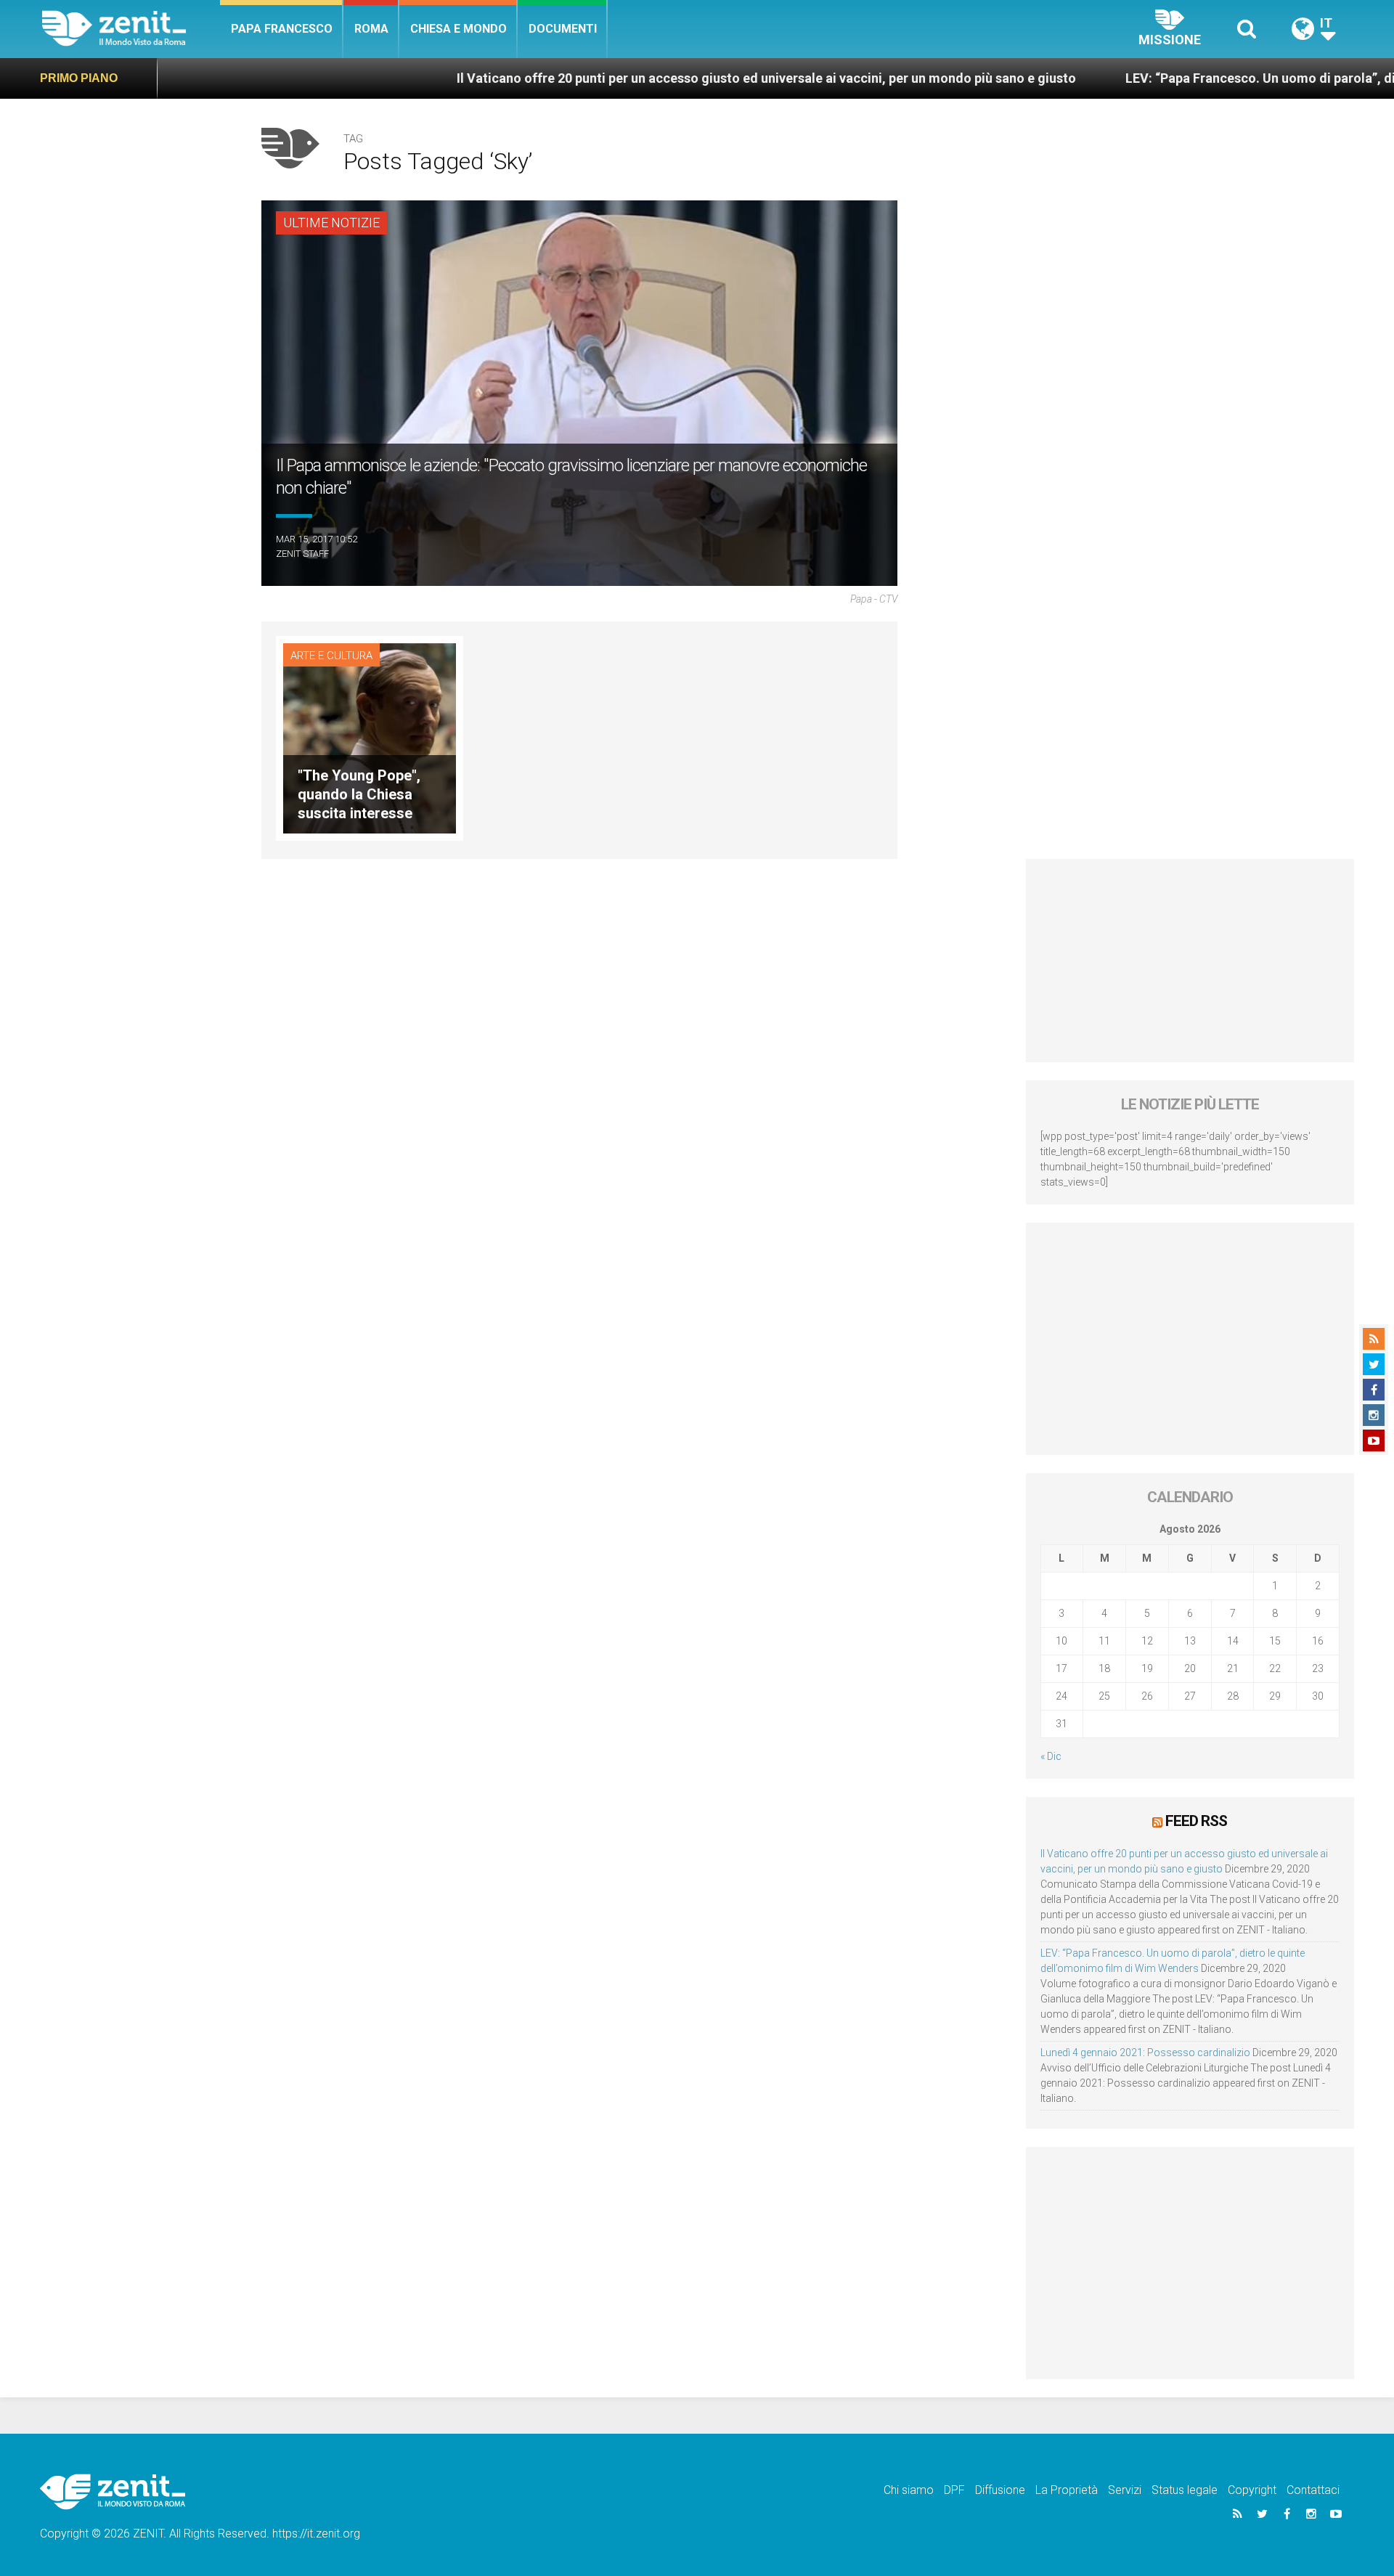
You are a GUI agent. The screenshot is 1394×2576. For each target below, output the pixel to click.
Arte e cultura (331, 656)
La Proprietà (1067, 2490)
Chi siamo (909, 2490)
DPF (954, 2490)
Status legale (1185, 2490)
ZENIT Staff (302, 554)
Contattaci (1313, 2490)
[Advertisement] (1190, 961)
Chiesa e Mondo (458, 29)
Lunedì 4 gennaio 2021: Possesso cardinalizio (1145, 2053)
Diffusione (1000, 2490)
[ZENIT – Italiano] (131, 29)
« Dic (1051, 1756)
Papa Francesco (282, 29)
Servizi (1125, 2490)
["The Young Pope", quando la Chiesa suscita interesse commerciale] (370, 737)
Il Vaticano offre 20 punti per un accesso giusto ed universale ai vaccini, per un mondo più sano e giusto (648, 78)
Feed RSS (1196, 1821)
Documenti (563, 29)
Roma (371, 29)
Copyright (1252, 2490)
